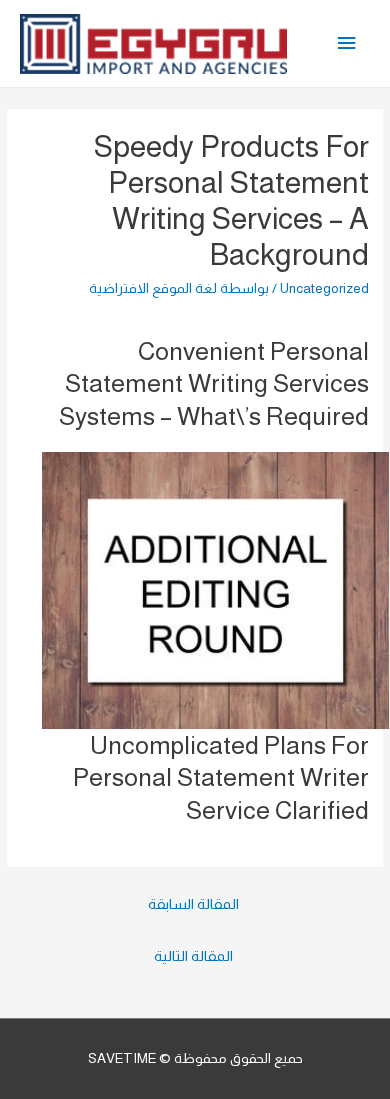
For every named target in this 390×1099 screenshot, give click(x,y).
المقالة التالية (193, 956)
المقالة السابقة (193, 904)
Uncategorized (324, 288)
